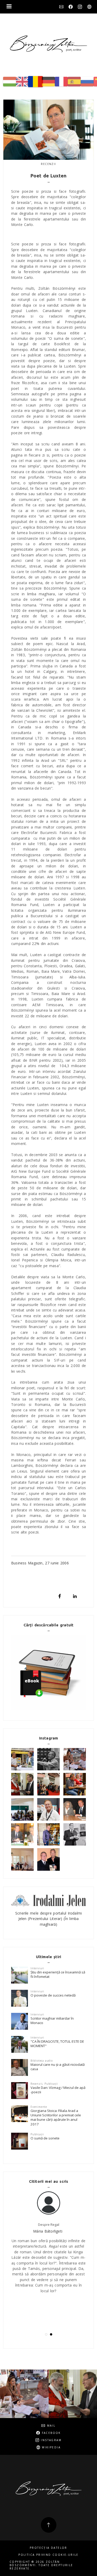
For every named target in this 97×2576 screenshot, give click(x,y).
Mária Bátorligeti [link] (48, 2231)
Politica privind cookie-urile (48, 2555)
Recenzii (48, 164)
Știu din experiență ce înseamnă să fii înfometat (58, 1974)
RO (35, 82)
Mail (61, 7)
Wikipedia (89, 7)
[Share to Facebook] (60, 1596)
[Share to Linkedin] (75, 1596)
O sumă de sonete (45, 2138)
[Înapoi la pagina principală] (48, 44)
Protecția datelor (48, 2548)
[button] (46, 2334)
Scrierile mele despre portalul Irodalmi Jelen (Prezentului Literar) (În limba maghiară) (48, 1919)
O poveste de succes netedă (53, 1995)
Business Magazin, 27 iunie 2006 (40, 1563)
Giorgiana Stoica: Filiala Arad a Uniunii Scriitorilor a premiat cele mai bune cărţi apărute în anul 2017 (56, 2117)
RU (87, 82)
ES (74, 82)
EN (23, 82)
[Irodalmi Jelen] (48, 1900)
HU (10, 82)
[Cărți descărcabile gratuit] (48, 1672)
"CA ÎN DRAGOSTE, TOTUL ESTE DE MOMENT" (57, 2044)
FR (61, 82)
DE (48, 82)
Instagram (80, 7)
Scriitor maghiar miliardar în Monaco (52, 2021)
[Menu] (9, 7)
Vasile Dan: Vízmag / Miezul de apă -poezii (58, 2090)
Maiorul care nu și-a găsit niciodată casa (58, 2067)
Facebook (71, 7)
